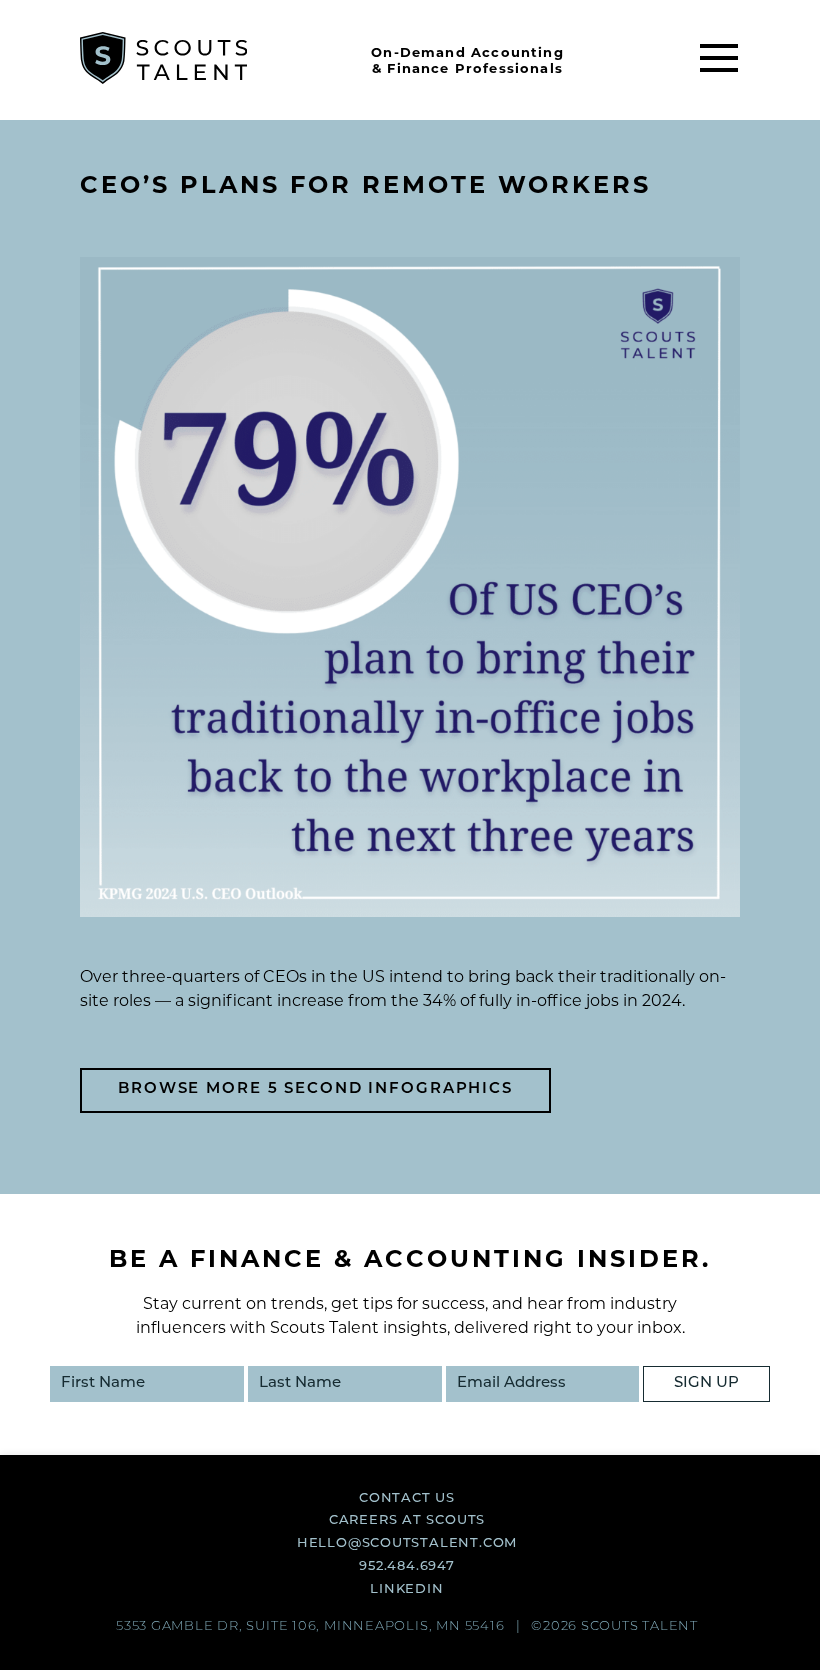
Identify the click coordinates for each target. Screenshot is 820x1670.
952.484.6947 (406, 1566)
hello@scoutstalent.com (407, 1543)
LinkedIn (406, 1589)
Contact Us (407, 1498)
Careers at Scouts (407, 1520)
